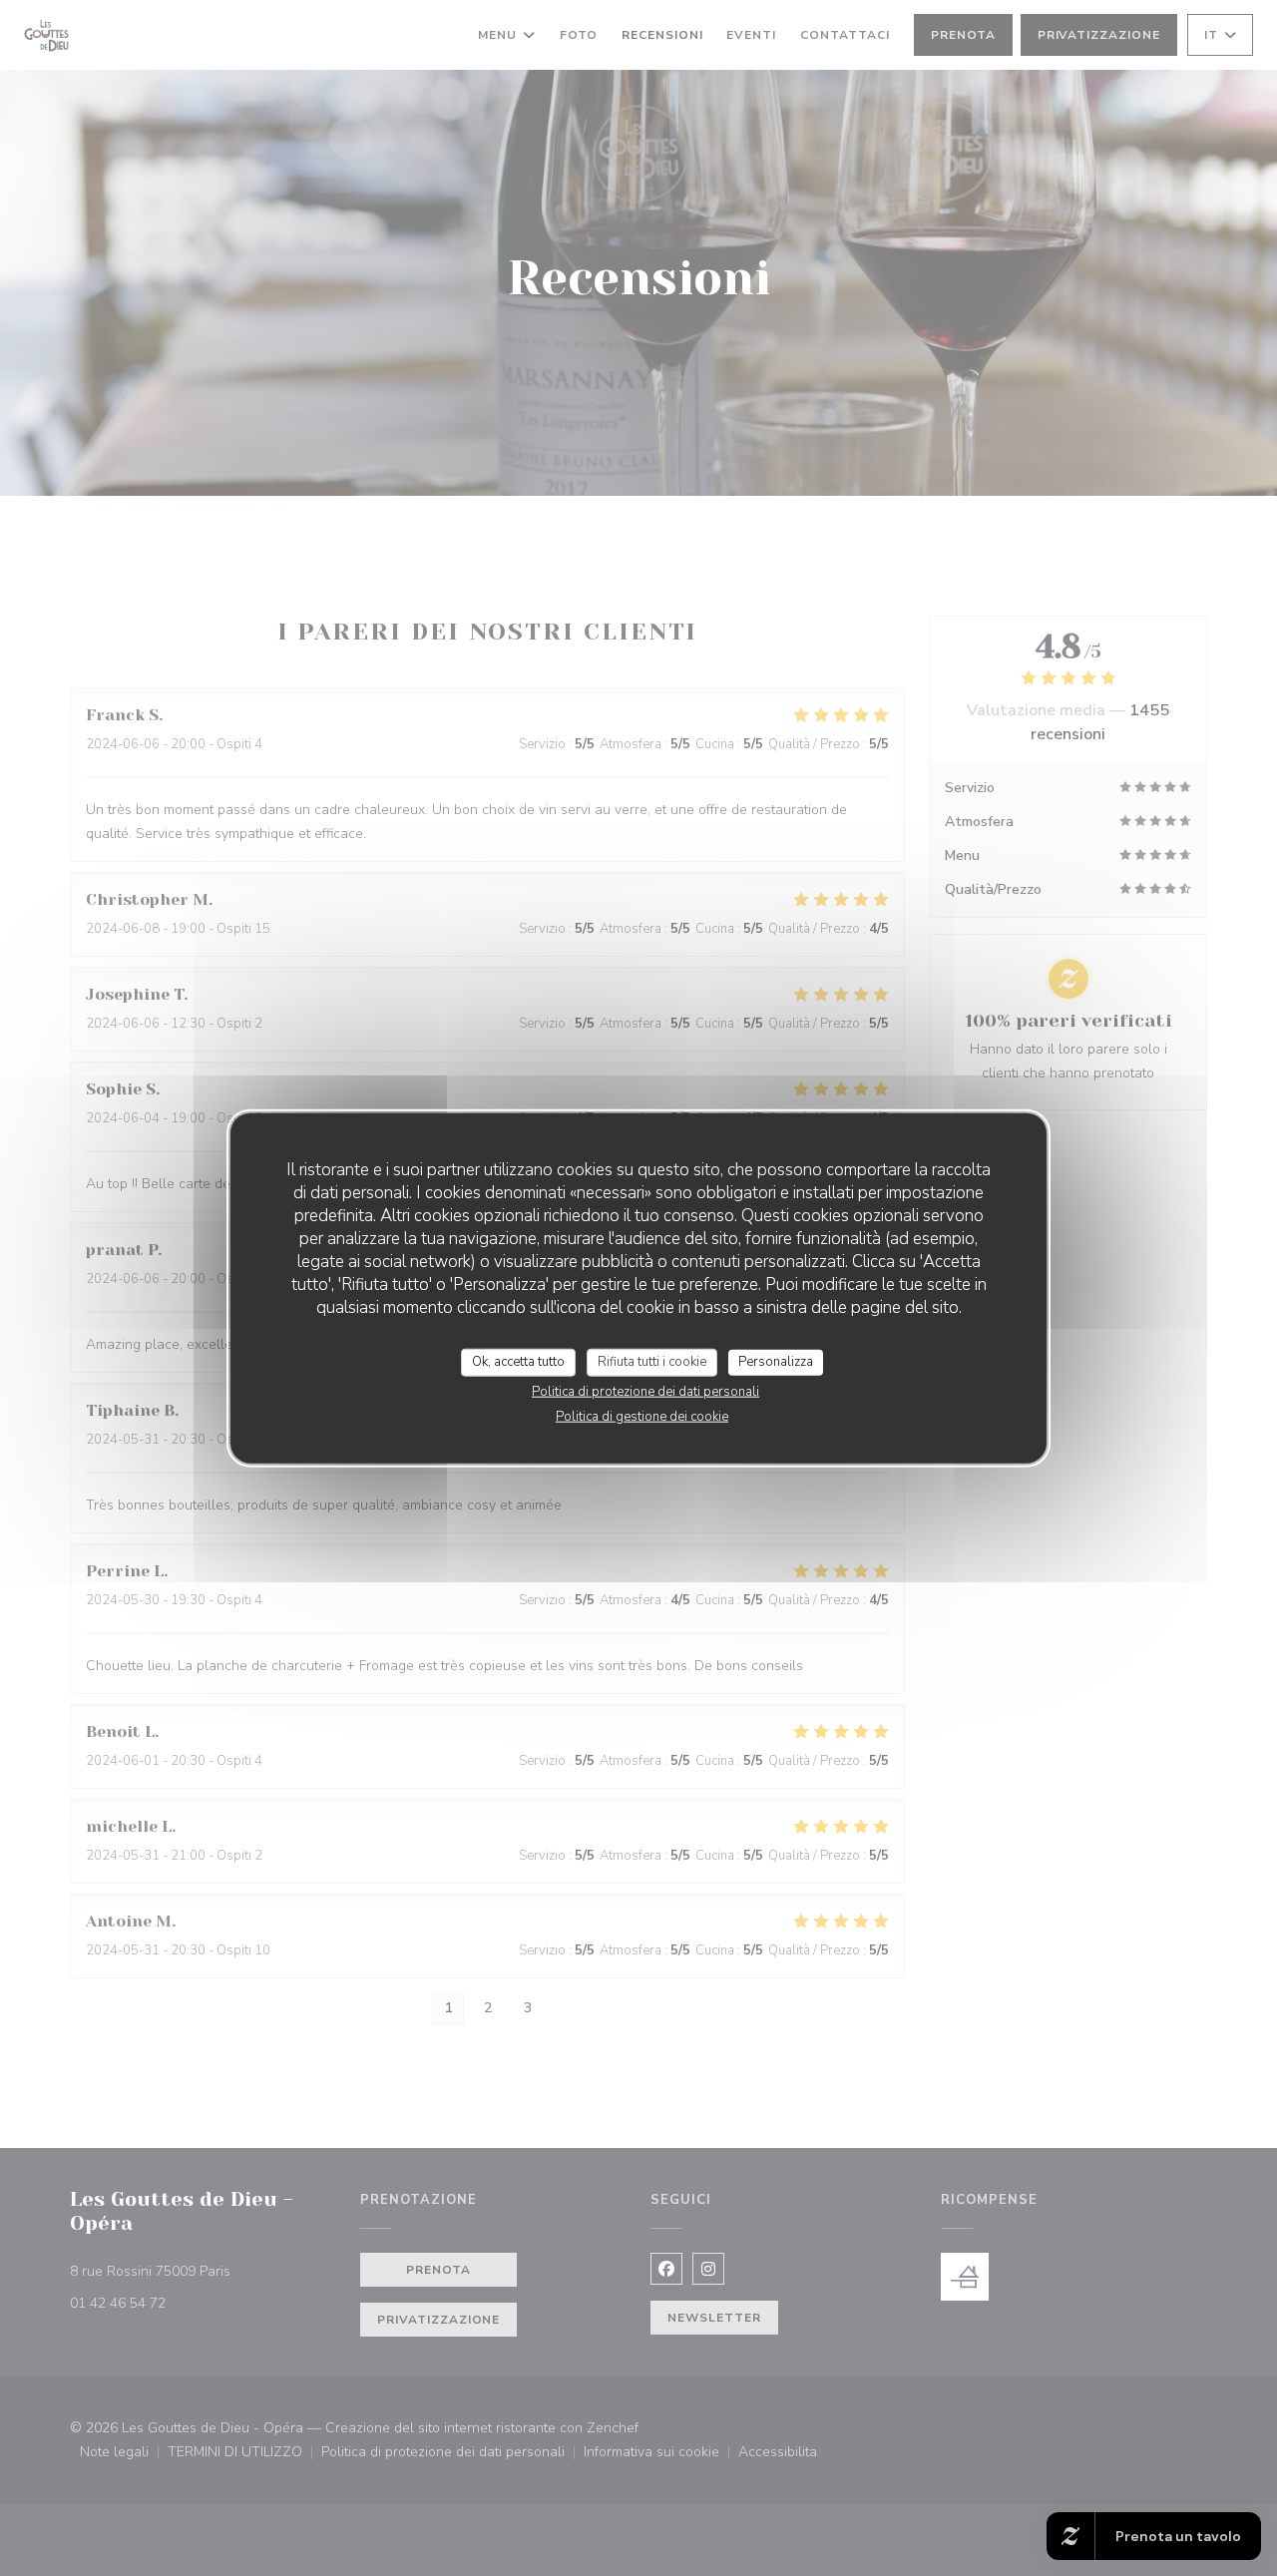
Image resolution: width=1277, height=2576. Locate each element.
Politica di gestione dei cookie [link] (642, 1416)
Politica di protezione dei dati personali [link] (645, 1391)
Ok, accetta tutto (518, 1362)
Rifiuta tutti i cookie (652, 1362)
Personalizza (776, 1362)
